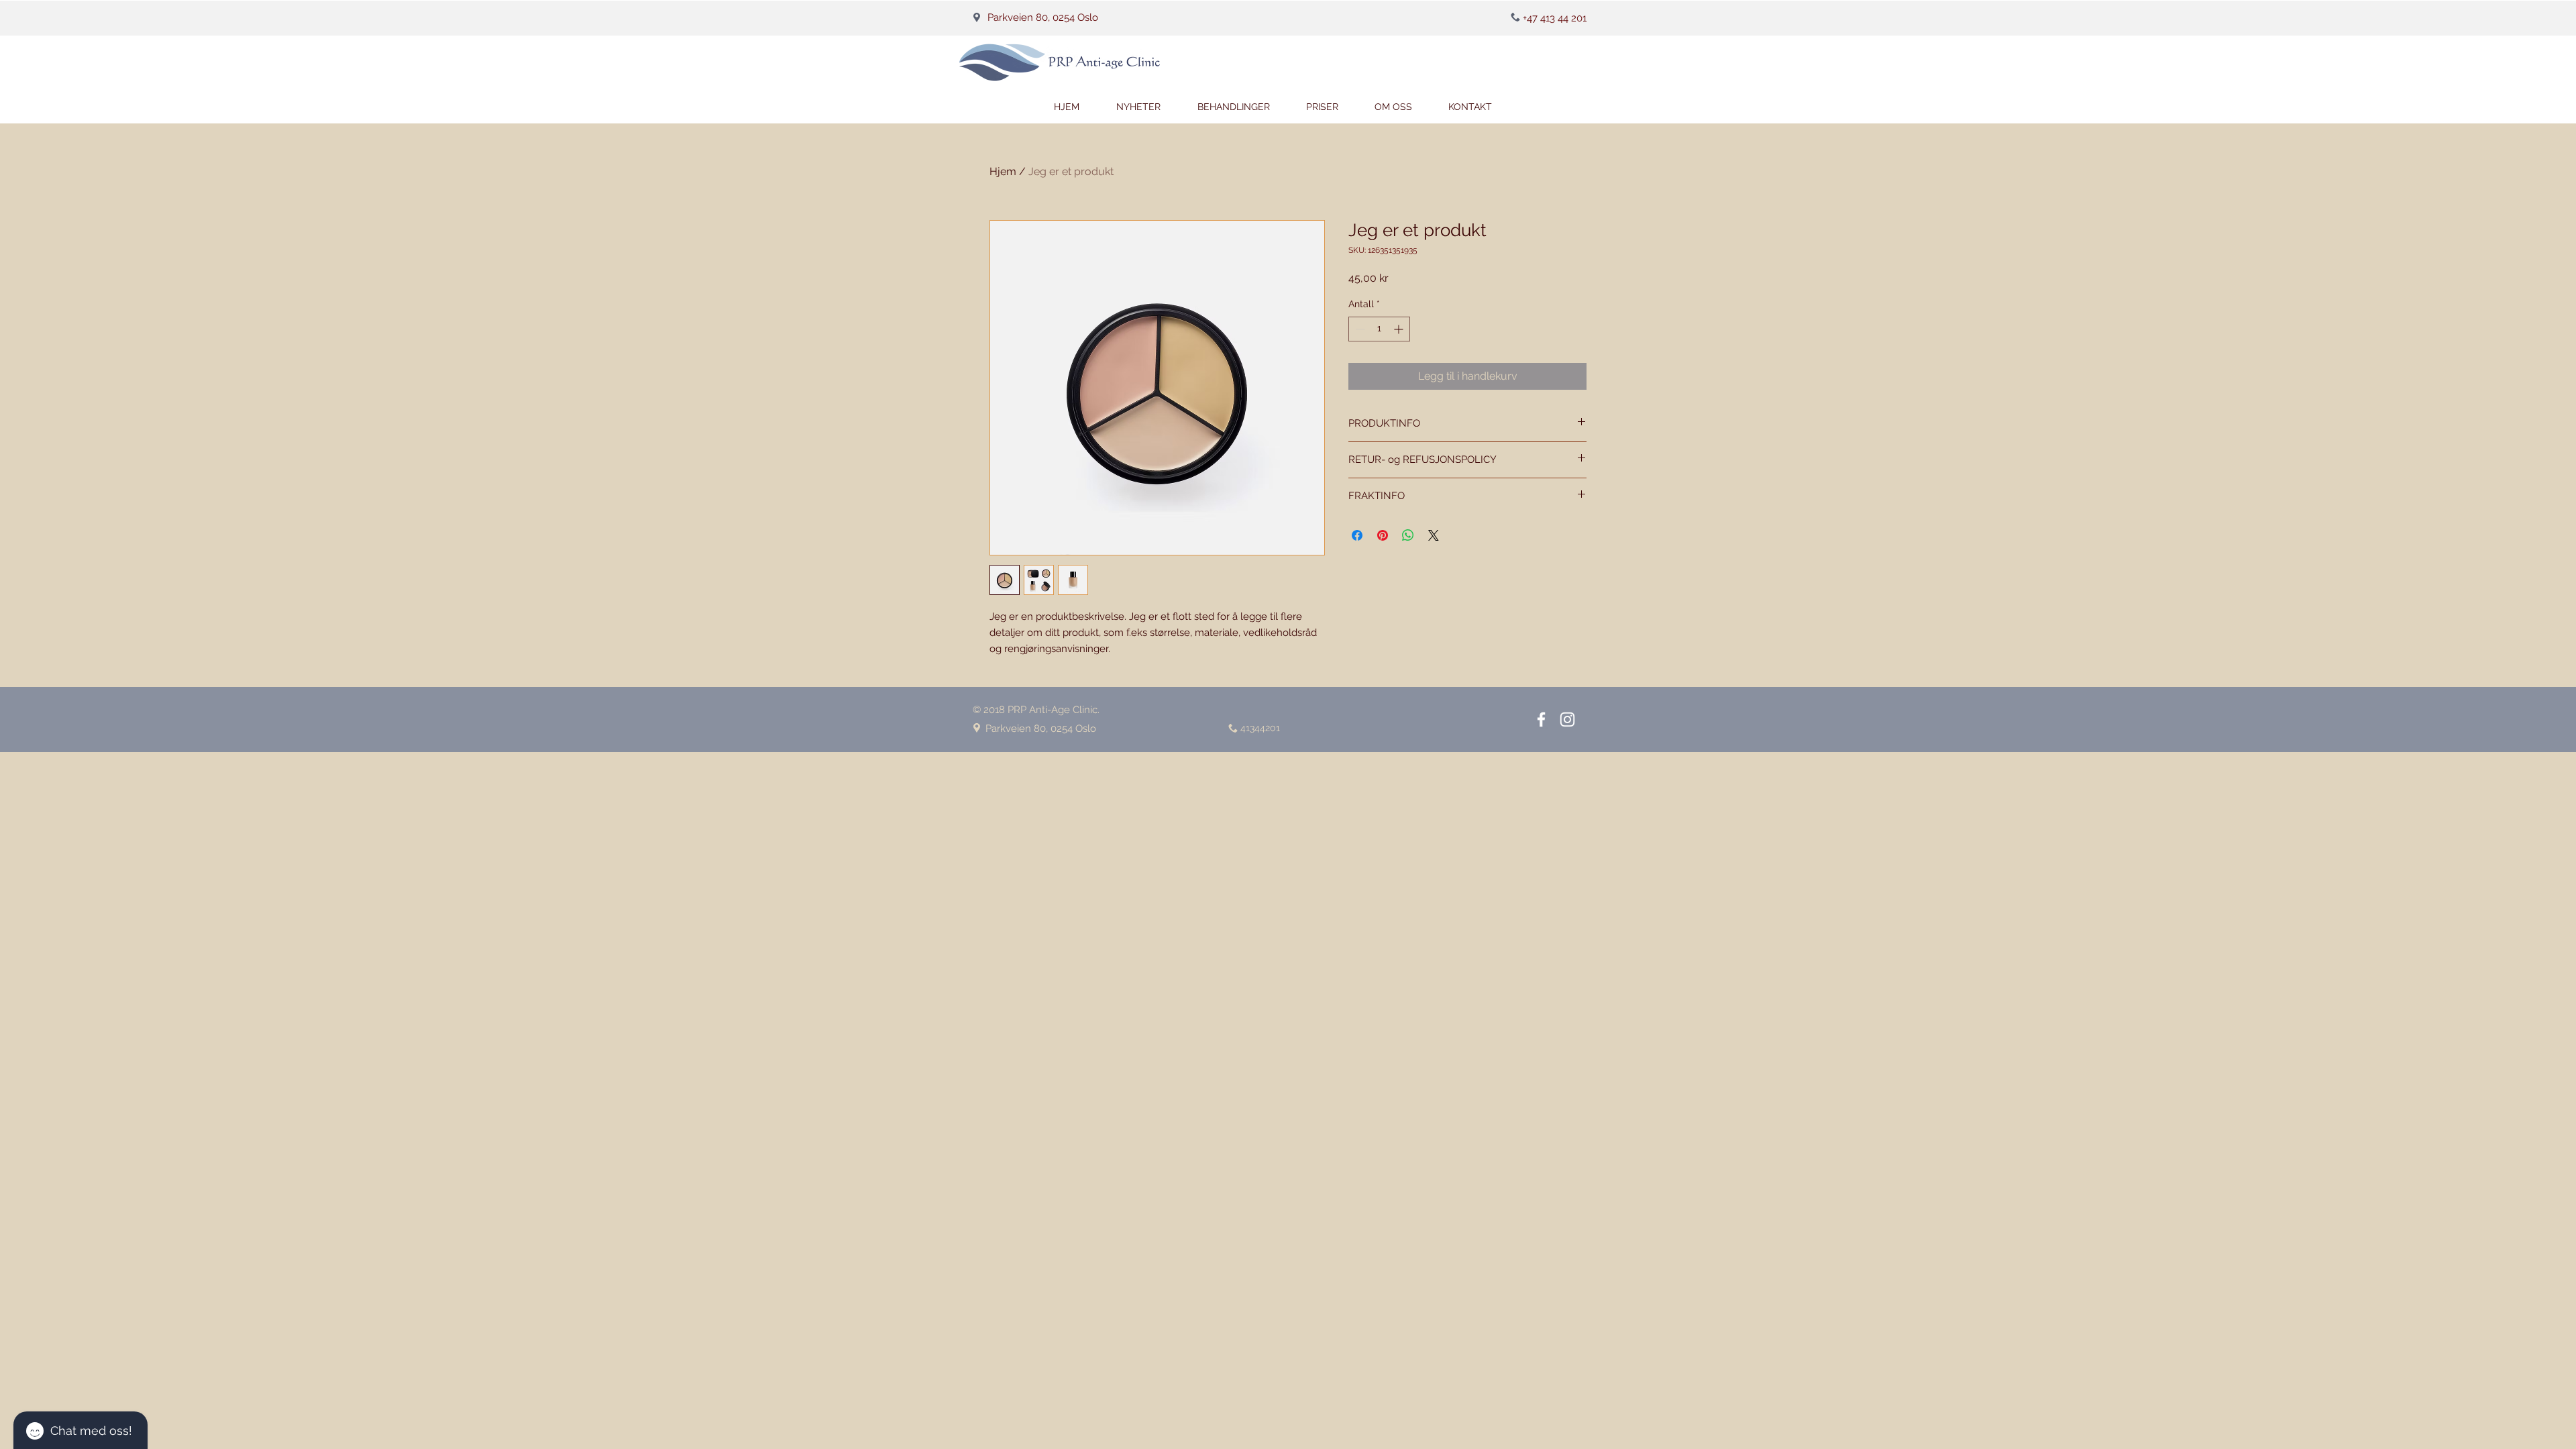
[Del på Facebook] (1357, 535)
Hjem (1003, 171)
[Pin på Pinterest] (1383, 535)
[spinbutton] (1379, 329)
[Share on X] (1434, 535)
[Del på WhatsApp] (1408, 535)
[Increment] (1400, 329)
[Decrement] (1359, 329)
